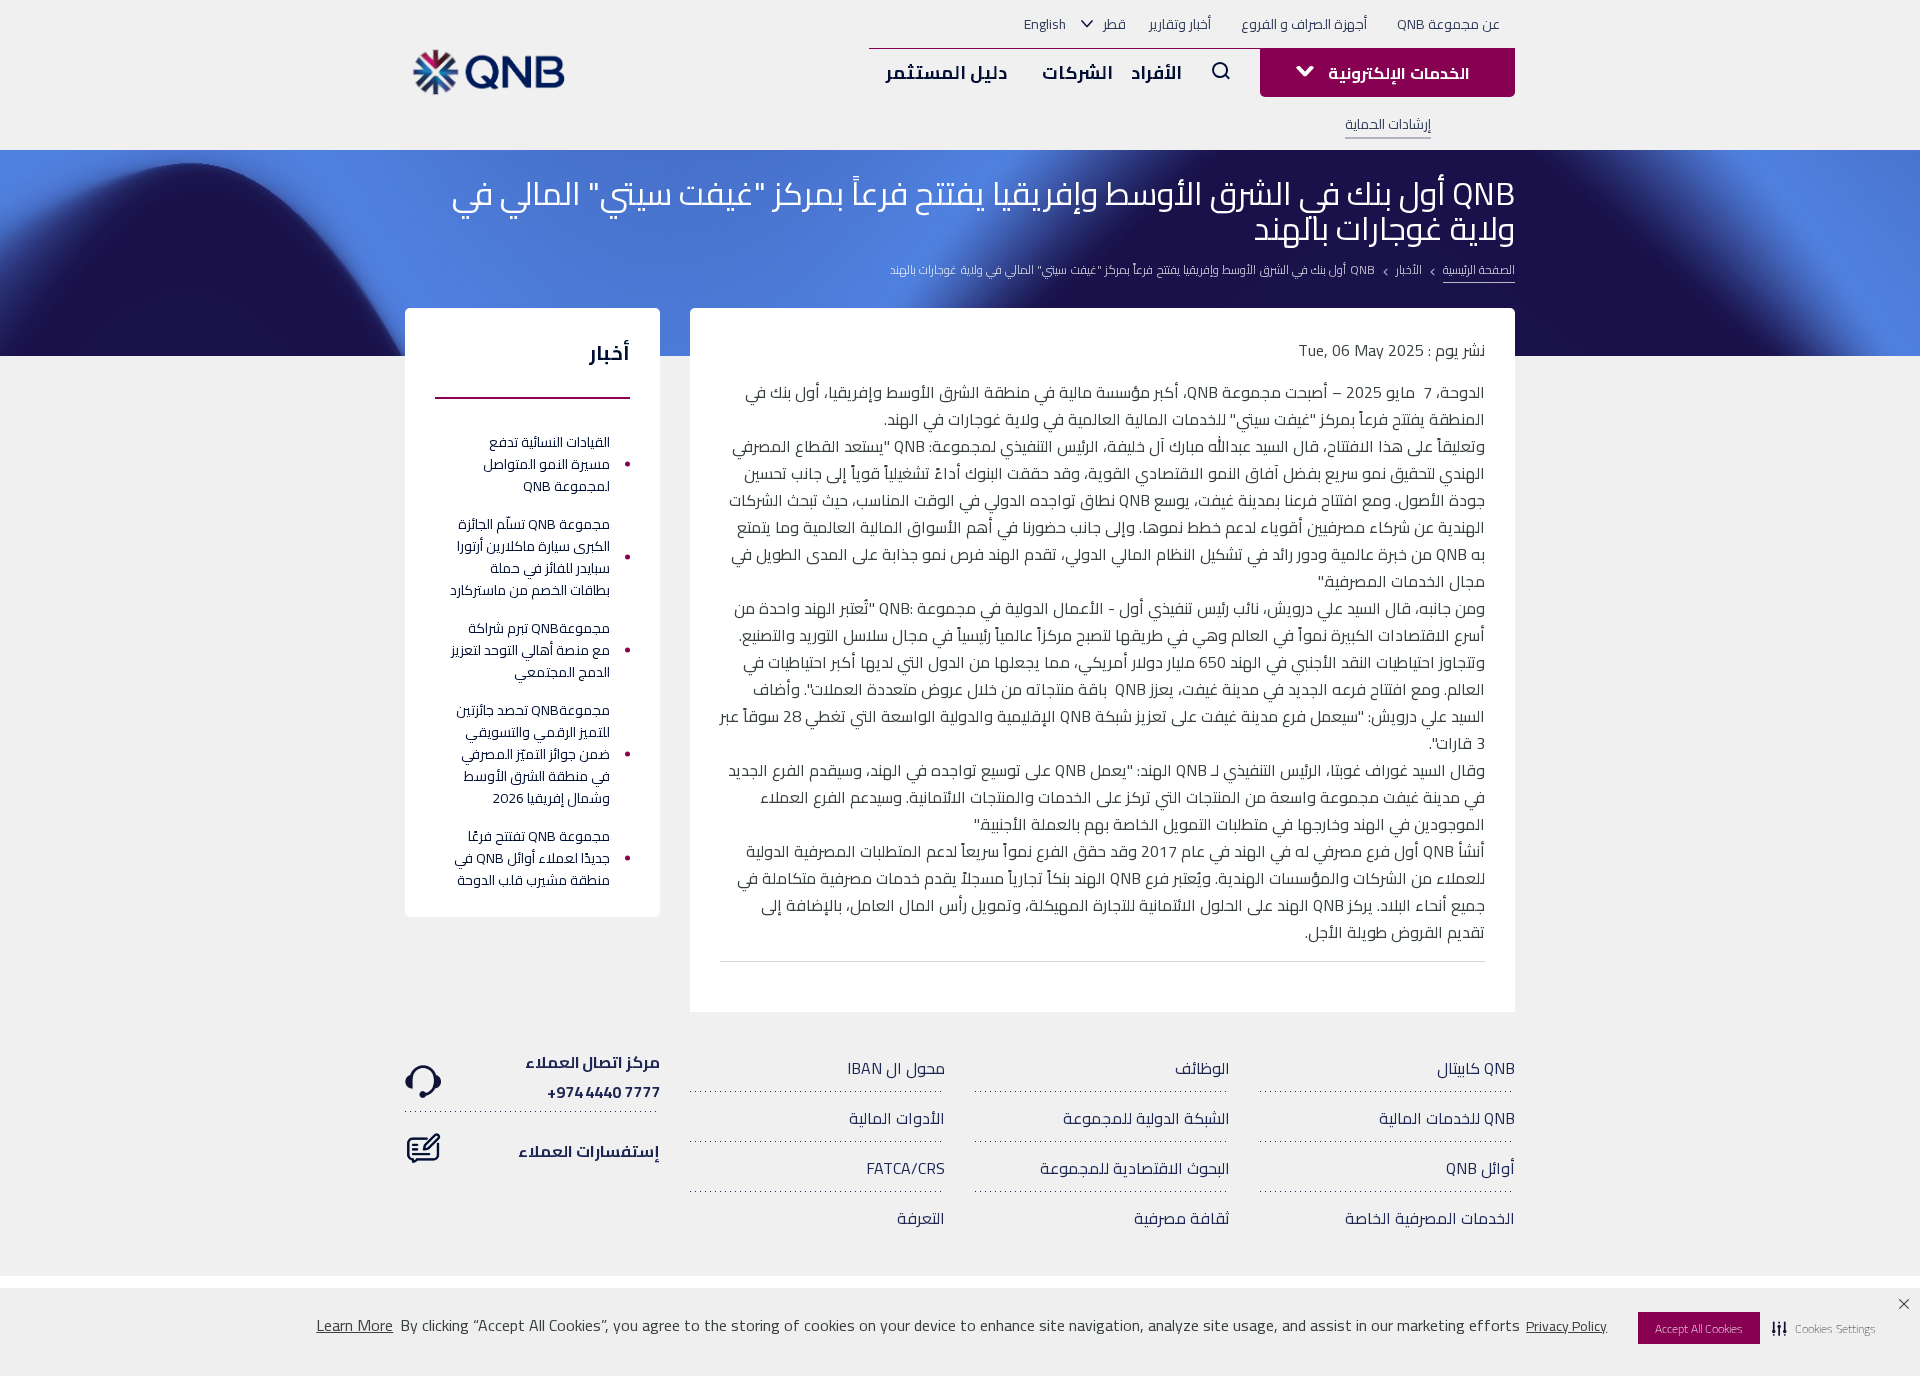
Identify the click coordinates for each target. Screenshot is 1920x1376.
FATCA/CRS (905, 1168)
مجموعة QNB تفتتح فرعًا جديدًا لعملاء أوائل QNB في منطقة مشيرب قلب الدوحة (532, 858)
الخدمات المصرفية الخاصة (1430, 1218)
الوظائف (1202, 1068)
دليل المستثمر (946, 72)
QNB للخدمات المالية (1447, 1118)
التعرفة (921, 1218)
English (1045, 24)
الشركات (1077, 72)
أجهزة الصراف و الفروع (1304, 24)
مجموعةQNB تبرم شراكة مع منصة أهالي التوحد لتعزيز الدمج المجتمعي (530, 650)
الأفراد (1156, 72)
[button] (1824, 1328)
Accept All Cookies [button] (1699, 1328)
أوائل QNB (1480, 1168)
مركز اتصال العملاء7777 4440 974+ (592, 1077)
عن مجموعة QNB (1448, 24)
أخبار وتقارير (1180, 24)
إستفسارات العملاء (589, 1151)
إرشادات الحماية (1388, 124)
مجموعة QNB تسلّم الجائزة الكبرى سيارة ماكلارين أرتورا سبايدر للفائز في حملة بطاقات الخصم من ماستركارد (530, 557)
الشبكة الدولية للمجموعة (1146, 1118)
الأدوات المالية (897, 1118)
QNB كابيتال (1476, 1068)
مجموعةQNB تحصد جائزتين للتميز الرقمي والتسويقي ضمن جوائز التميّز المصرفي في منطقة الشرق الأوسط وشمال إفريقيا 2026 (533, 754)
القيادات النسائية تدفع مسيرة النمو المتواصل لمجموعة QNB (546, 464)
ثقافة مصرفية (1182, 1218)
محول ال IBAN (896, 1068)
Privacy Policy (1566, 1326)
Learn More (354, 1325)
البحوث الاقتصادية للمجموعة (1135, 1168)
